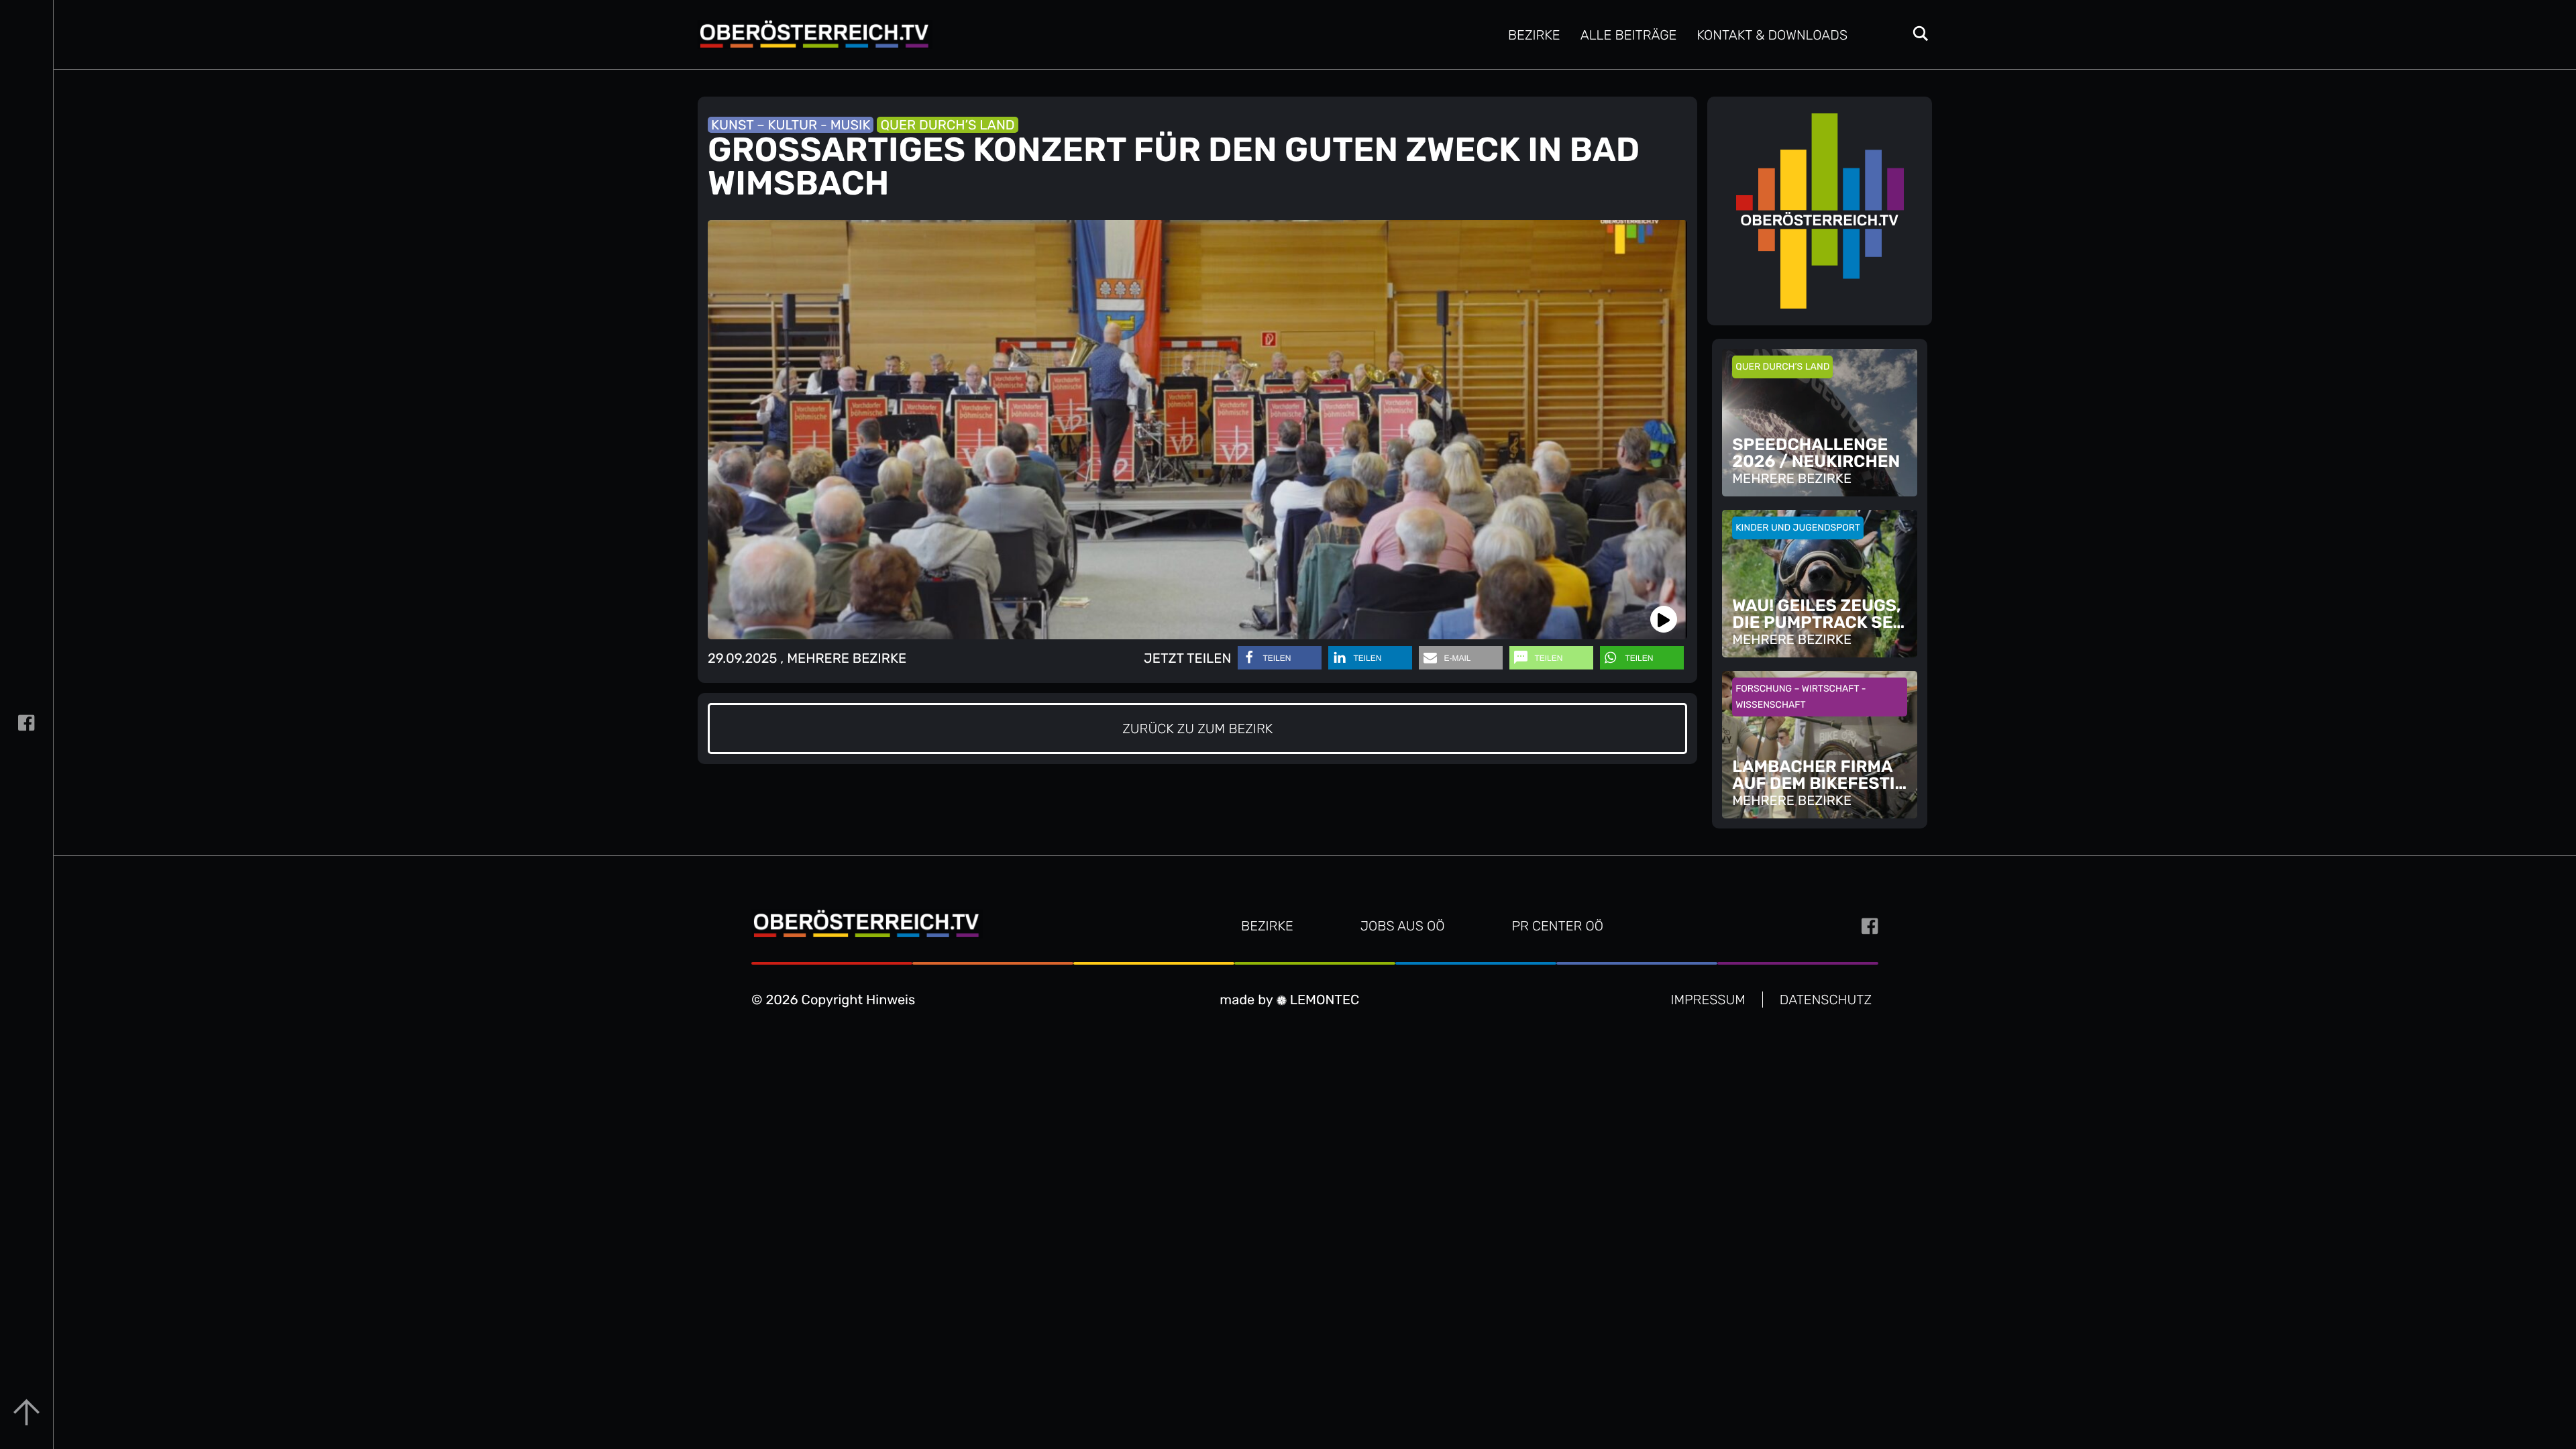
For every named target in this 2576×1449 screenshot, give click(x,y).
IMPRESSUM (1708, 1000)
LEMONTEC (1323, 1000)
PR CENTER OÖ (1557, 926)
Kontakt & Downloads (1772, 35)
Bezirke (1534, 35)
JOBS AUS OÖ (1403, 926)
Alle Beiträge (1629, 35)
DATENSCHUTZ (1826, 1000)
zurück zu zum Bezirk (1197, 729)
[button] (1280, 658)
